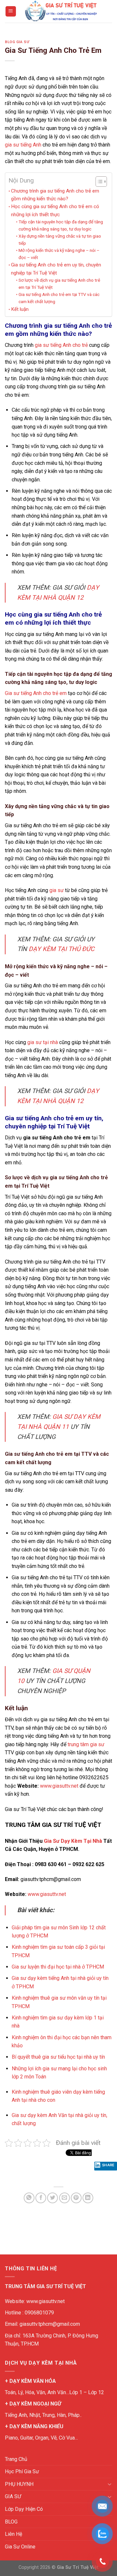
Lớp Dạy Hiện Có (24, 2509)
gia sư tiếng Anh (23, 145)
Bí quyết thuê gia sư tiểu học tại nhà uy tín (58, 2057)
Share (108, 2165)
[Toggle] (110, 2484)
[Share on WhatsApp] (29, 2198)
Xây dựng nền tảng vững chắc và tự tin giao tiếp (60, 240)
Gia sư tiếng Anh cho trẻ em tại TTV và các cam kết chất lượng (59, 298)
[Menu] (11, 12)
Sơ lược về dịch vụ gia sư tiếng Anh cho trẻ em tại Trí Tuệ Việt (59, 284)
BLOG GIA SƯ (17, 42)
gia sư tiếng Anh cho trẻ (61, 345)
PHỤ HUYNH (19, 2484)
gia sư (57, 890)
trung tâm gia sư (86, 1744)
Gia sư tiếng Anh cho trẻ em (36, 693)
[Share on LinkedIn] (88, 2198)
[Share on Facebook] (41, 2198)
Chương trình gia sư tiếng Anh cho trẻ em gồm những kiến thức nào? (55, 195)
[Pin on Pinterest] (76, 2198)
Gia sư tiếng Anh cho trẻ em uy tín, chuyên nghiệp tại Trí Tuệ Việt (56, 269)
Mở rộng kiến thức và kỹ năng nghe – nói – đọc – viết (59, 254)
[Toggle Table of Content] (98, 182)
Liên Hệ (13, 2534)
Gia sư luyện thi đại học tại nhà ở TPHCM (58, 1967)
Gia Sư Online (20, 2547)
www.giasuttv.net (59, 1786)
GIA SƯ (13, 2496)
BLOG (11, 2522)
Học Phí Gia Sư (22, 2471)
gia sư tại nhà (43, 1042)
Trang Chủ (16, 2459)
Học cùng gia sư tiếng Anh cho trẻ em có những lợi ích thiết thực (55, 210)
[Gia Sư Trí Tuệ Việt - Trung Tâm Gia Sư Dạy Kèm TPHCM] (61, 11)
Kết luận (20, 309)
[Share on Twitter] (52, 2198)
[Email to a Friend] (65, 2198)
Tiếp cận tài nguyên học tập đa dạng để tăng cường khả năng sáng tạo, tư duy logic (61, 225)
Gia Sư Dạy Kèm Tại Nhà (73, 1841)
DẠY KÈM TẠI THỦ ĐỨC (61, 949)
